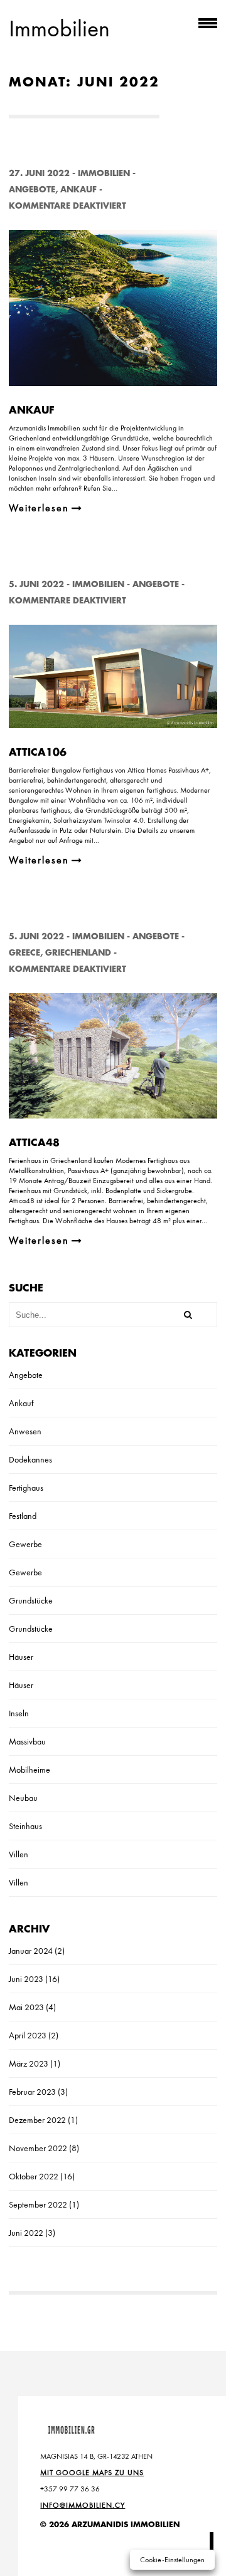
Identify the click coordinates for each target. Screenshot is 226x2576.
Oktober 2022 (34, 2176)
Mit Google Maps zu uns (92, 2473)
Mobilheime (30, 1770)
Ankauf (78, 190)
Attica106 (38, 753)
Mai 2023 (26, 2007)
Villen (19, 1854)
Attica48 (34, 1143)
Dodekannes (30, 1459)
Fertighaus (26, 1488)
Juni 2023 (26, 1979)
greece (24, 953)
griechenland (78, 953)
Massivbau (27, 1741)
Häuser (21, 1657)
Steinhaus (25, 1826)
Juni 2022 (26, 2233)
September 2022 (38, 2204)
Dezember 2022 (37, 2120)
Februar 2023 (32, 2092)
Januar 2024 (31, 1951)
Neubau (23, 1798)
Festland (23, 1516)
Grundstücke (31, 1600)
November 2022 (38, 2148)
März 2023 (29, 2063)
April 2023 (28, 2035)
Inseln (19, 1713)
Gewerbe (25, 1544)
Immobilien (104, 173)
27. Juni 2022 (39, 173)
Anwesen (25, 1431)
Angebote (32, 190)
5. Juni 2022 (36, 584)
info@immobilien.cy (83, 2505)
